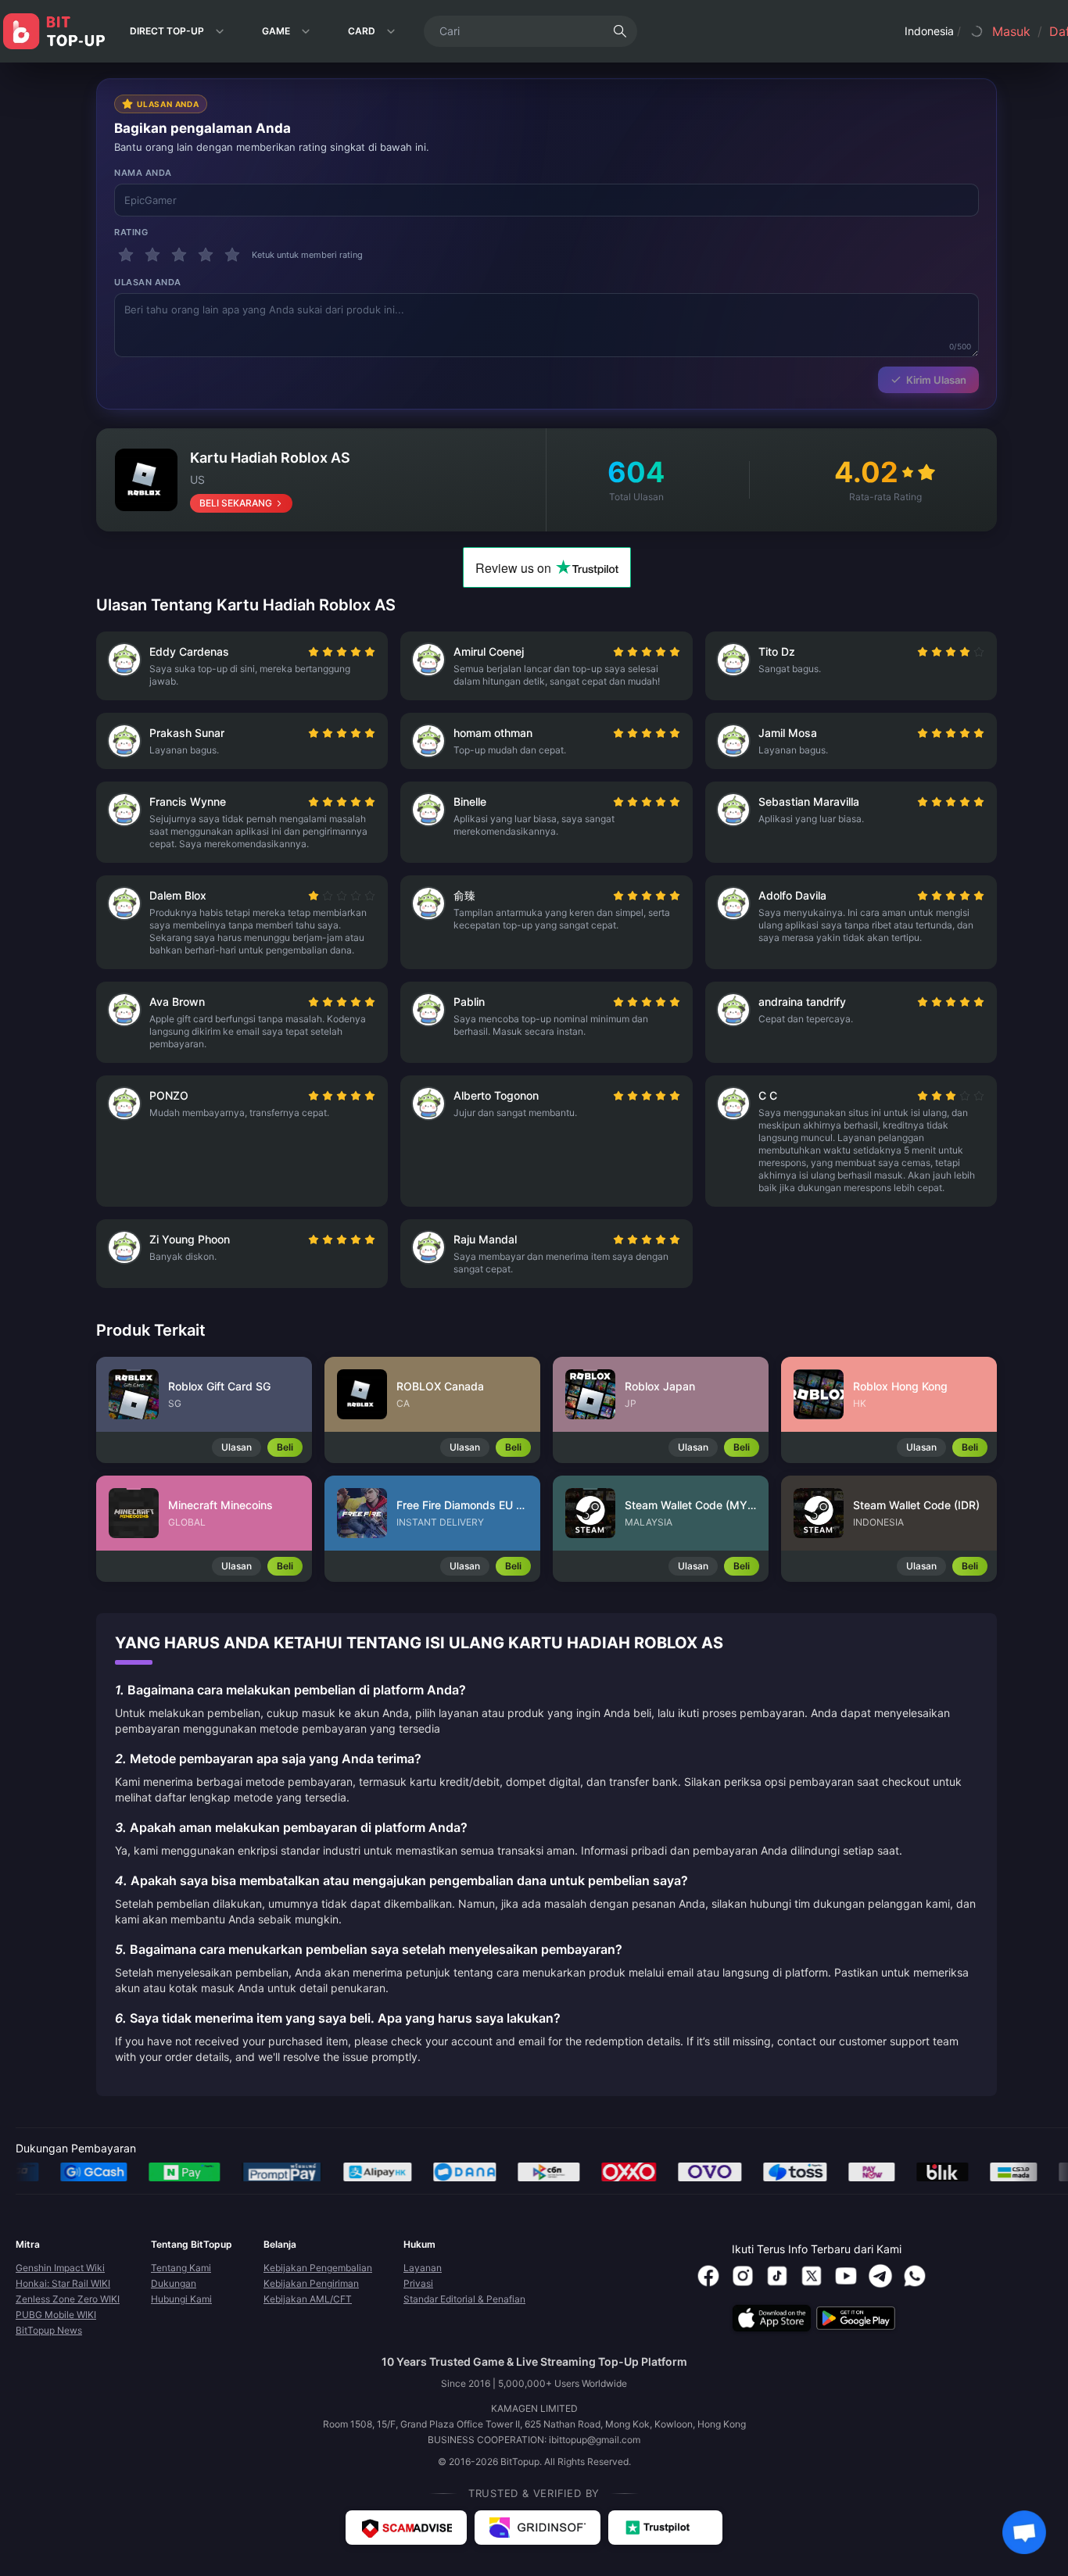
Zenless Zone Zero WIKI (68, 2299)
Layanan (423, 2268)
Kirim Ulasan (936, 380)
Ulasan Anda (148, 282)
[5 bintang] (232, 255)
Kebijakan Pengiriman (311, 2283)
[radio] (315, 652)
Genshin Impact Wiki (60, 2268)
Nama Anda (143, 173)
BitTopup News (49, 2330)
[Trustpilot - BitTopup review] (665, 2528)
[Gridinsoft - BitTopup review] (538, 2528)
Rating (131, 232)
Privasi (418, 2283)
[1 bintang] (126, 255)
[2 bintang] (152, 255)
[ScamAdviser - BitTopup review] (406, 2528)
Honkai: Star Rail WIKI (63, 2283)
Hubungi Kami (181, 2299)
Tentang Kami (181, 2268)
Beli (285, 1447)
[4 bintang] (206, 255)
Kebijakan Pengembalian (318, 2268)
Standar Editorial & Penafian (464, 2299)
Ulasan (237, 1447)
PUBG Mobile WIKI (56, 2315)
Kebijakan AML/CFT (308, 2299)
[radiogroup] (342, 652)
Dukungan (174, 2283)
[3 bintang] (179, 255)
